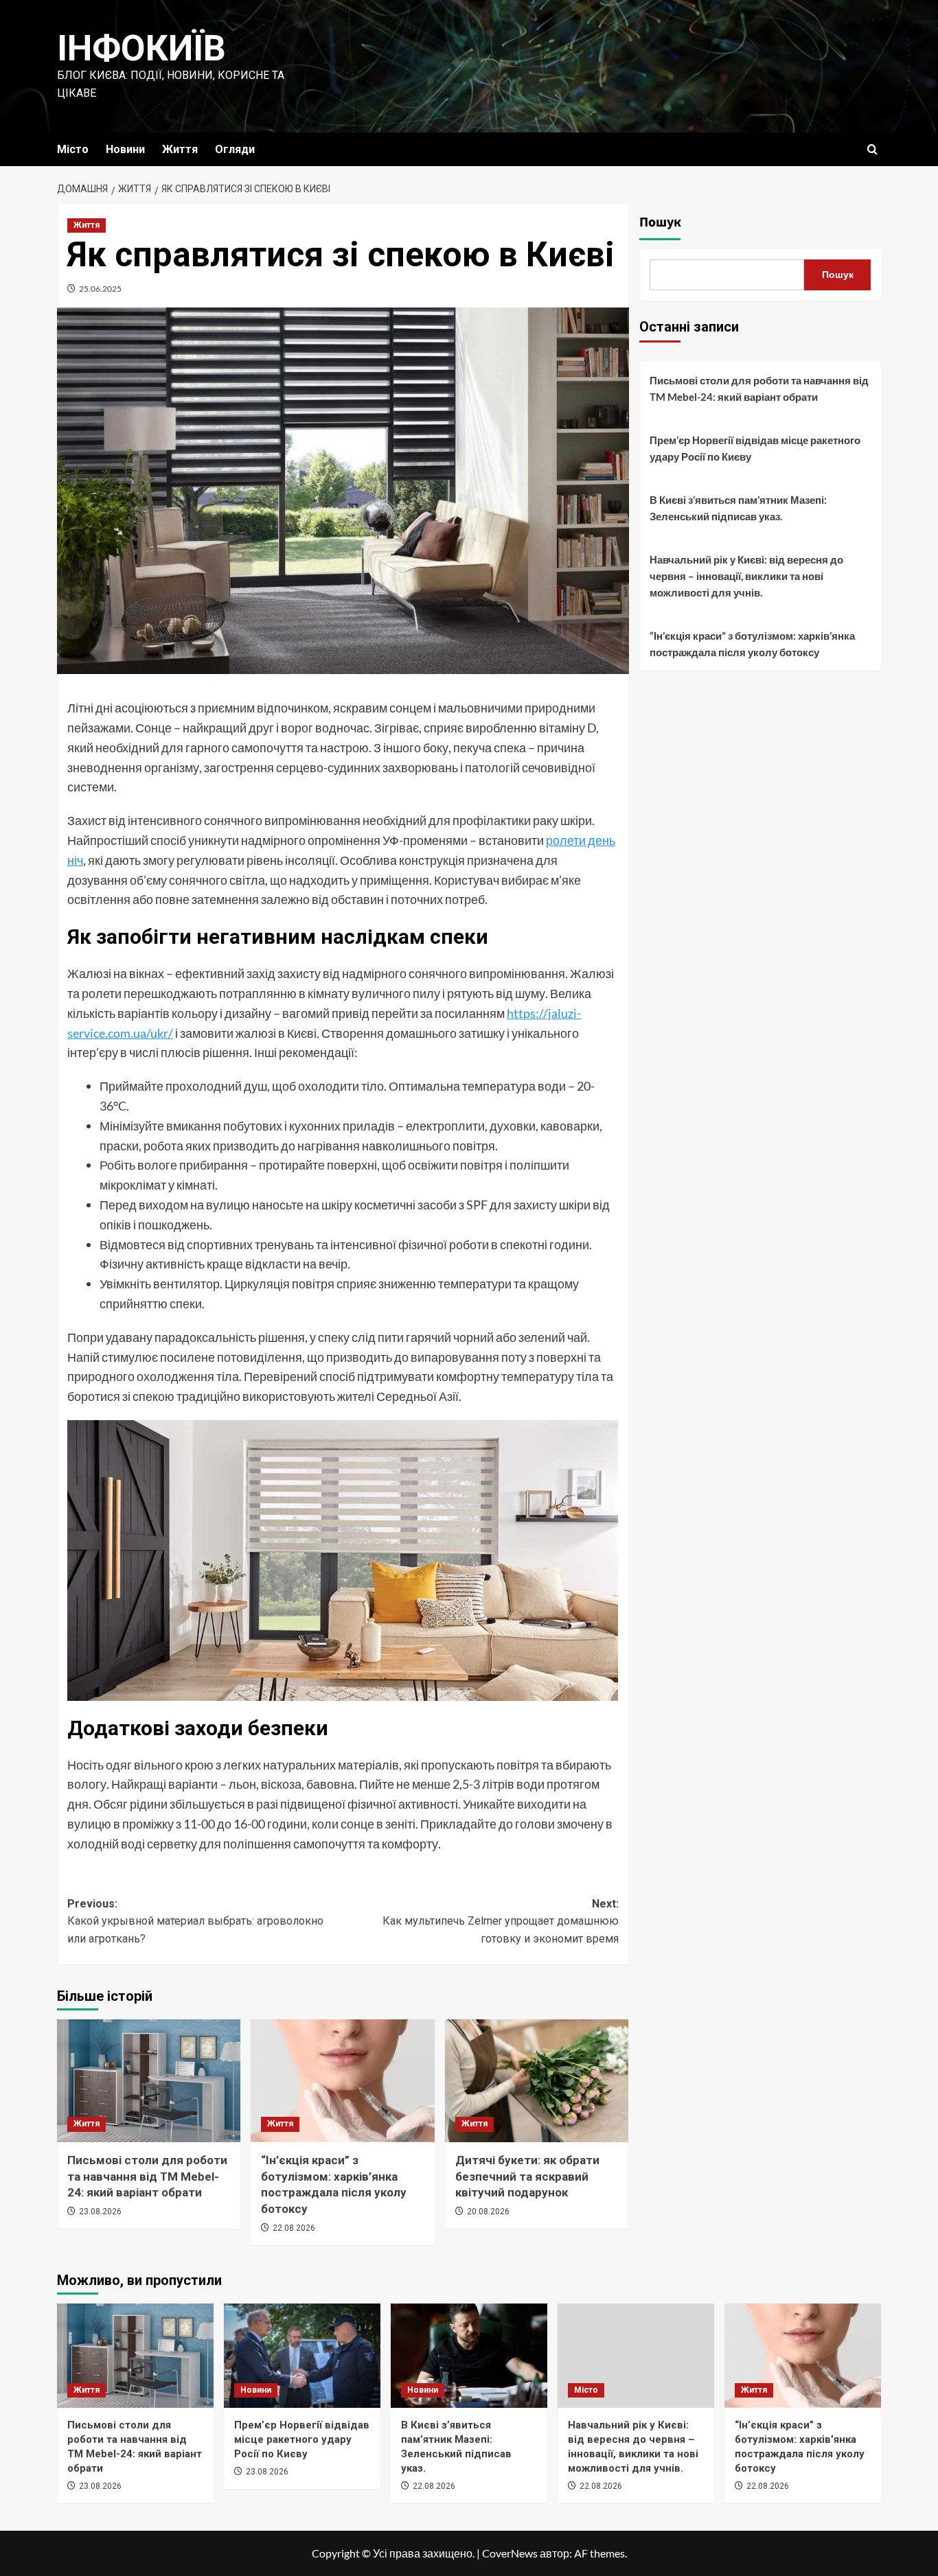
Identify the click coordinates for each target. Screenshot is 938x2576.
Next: (500, 1921)
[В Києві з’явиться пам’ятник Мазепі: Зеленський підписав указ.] (469, 2356)
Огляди (235, 149)
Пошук (660, 222)
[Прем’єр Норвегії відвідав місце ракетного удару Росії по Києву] (302, 2356)
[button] (872, 149)
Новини (125, 149)
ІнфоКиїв (141, 48)
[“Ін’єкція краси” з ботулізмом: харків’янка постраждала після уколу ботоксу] (342, 2080)
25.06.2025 (100, 289)
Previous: (195, 1921)
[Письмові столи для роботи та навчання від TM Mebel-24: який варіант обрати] (149, 2080)
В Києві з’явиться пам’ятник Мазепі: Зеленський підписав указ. (738, 508)
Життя (180, 149)
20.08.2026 (488, 2212)
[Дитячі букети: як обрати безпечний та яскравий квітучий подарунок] (537, 2080)
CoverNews (510, 2553)
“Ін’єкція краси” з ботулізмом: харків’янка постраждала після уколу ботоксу (752, 644)
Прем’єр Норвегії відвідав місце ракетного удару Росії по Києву (755, 448)
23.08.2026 (100, 2212)
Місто (73, 149)
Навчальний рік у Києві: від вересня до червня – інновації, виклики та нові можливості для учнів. (746, 576)
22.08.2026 (294, 2228)
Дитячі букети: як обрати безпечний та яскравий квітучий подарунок (527, 2177)
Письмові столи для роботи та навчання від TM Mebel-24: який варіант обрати (147, 2177)
